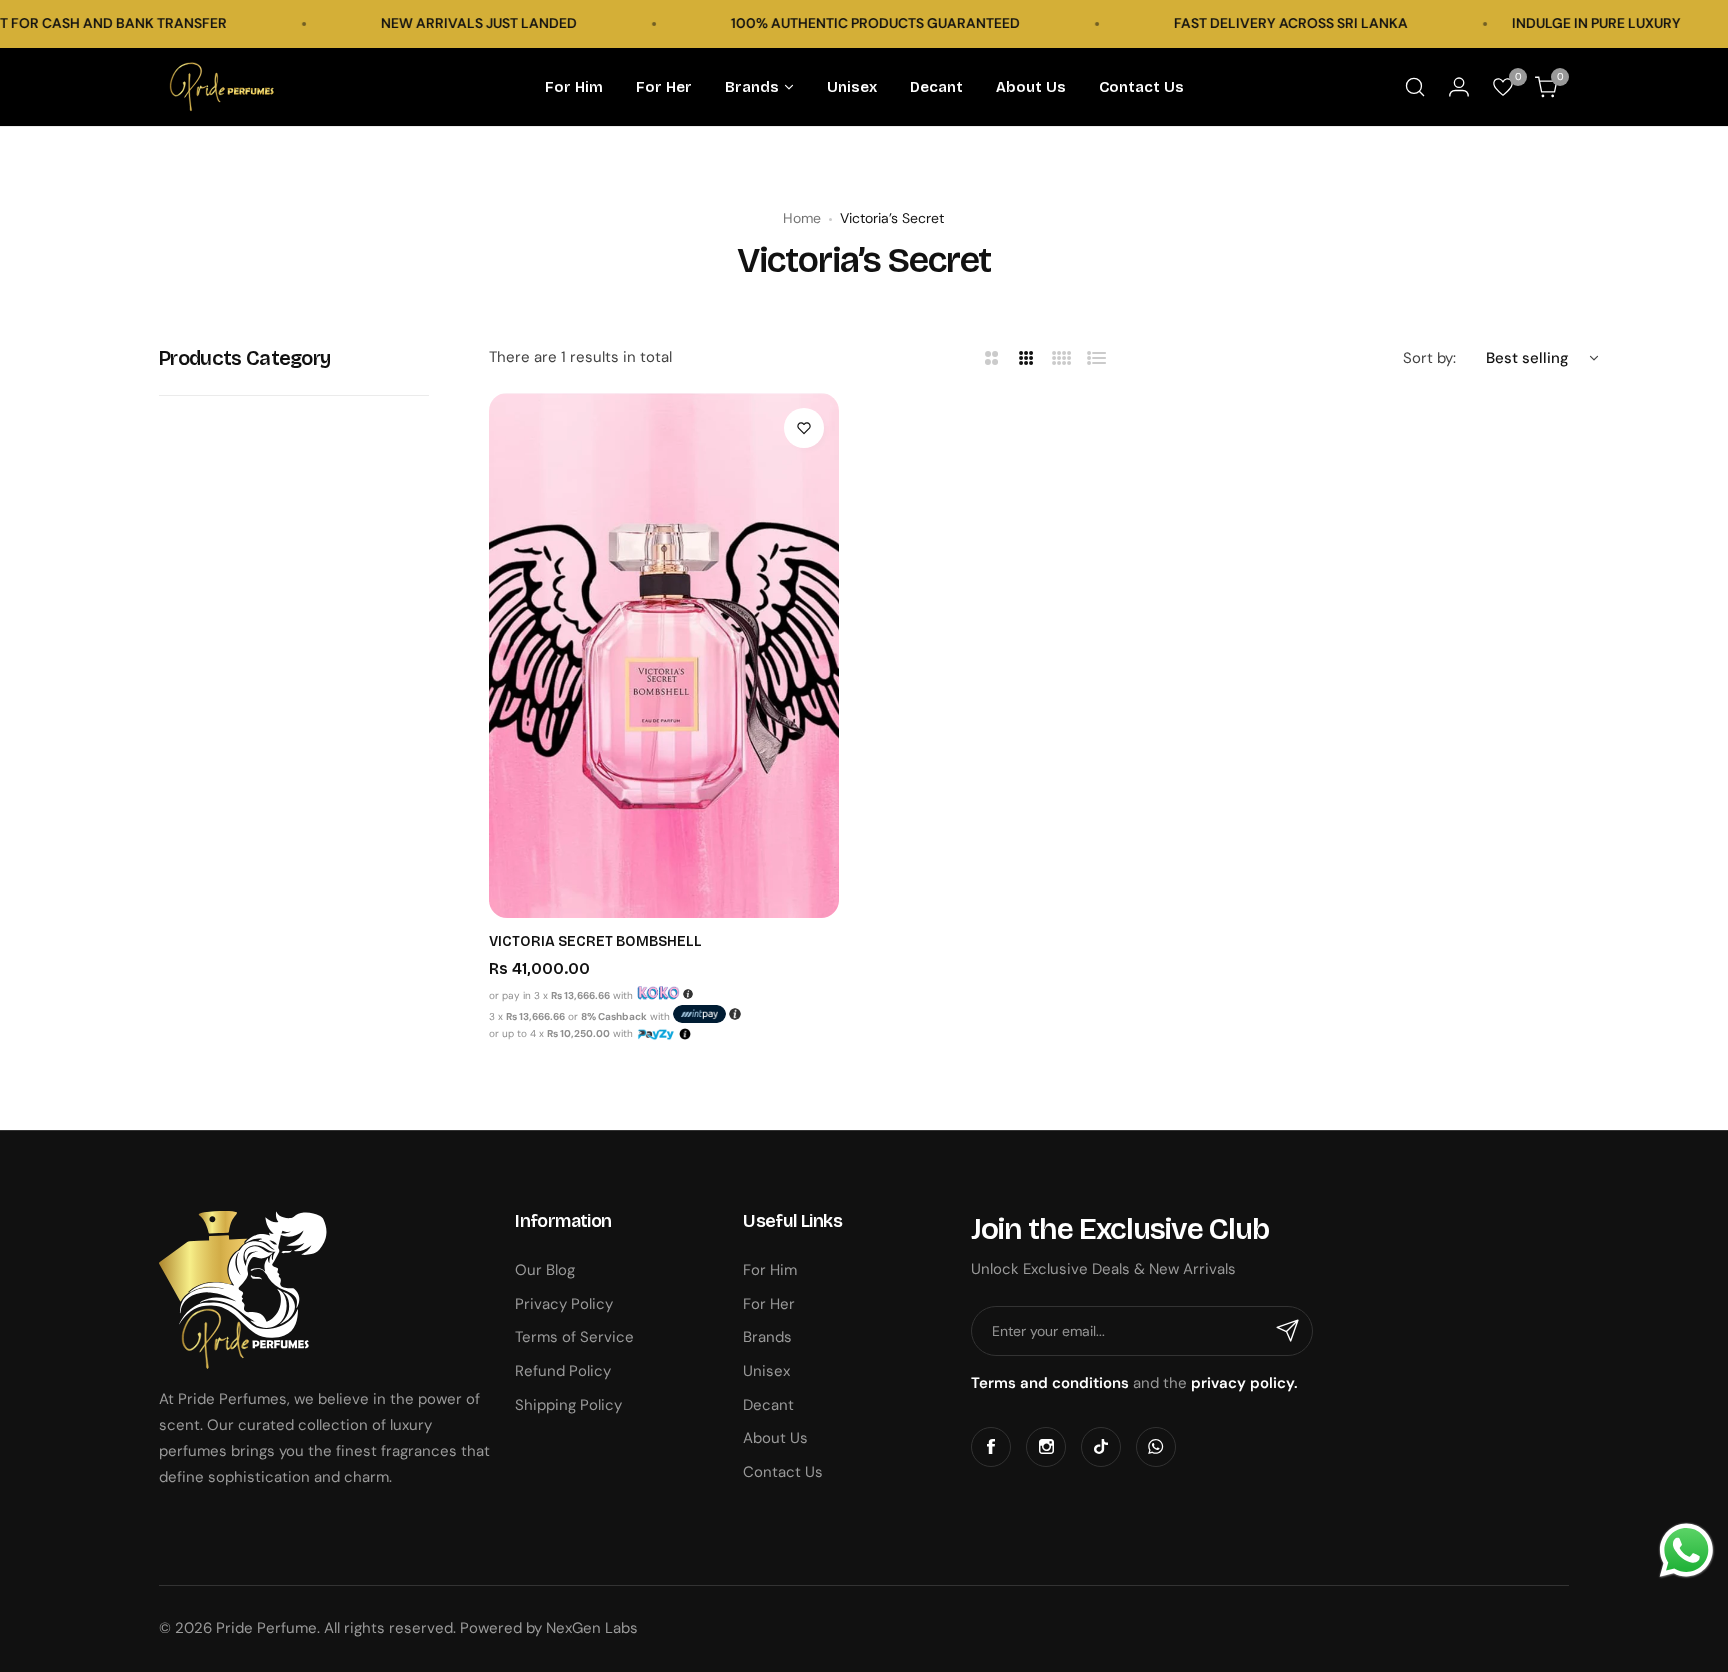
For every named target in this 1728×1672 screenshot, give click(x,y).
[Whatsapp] (1156, 1447)
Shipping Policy (568, 1405)
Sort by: (1429, 358)
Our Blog (545, 1270)
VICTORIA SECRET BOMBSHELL (595, 941)
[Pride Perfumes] (222, 87)
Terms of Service (574, 1337)
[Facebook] (991, 1447)
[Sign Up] (1288, 1331)
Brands (767, 1337)
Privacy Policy (564, 1304)
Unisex (766, 1371)
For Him (770, 1270)
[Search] (1415, 87)
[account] (1459, 87)
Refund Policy (563, 1371)
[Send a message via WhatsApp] (1686, 1550)
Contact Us (783, 1472)
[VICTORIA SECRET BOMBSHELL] (664, 655)
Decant (768, 1405)
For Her (769, 1304)
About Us (775, 1438)
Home (802, 218)
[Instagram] (1046, 1447)
